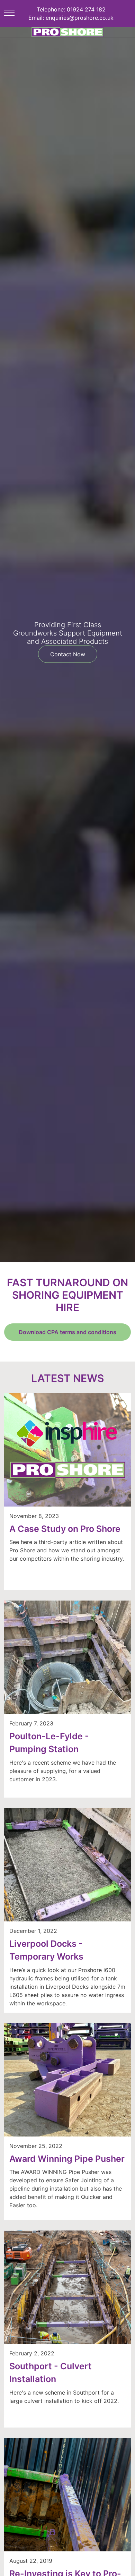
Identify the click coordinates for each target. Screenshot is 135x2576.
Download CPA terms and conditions (67, 1332)
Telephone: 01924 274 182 (71, 9)
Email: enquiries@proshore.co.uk (71, 18)
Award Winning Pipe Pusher (67, 2159)
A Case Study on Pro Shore (65, 1529)
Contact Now (68, 654)
